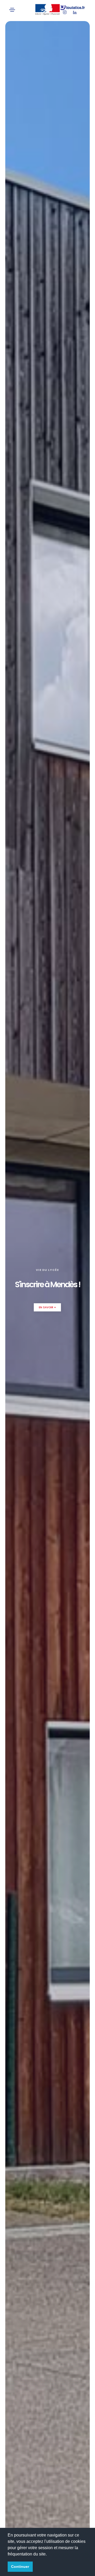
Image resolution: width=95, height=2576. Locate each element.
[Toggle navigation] (12, 10)
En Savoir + (47, 1307)
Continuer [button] (20, 2567)
